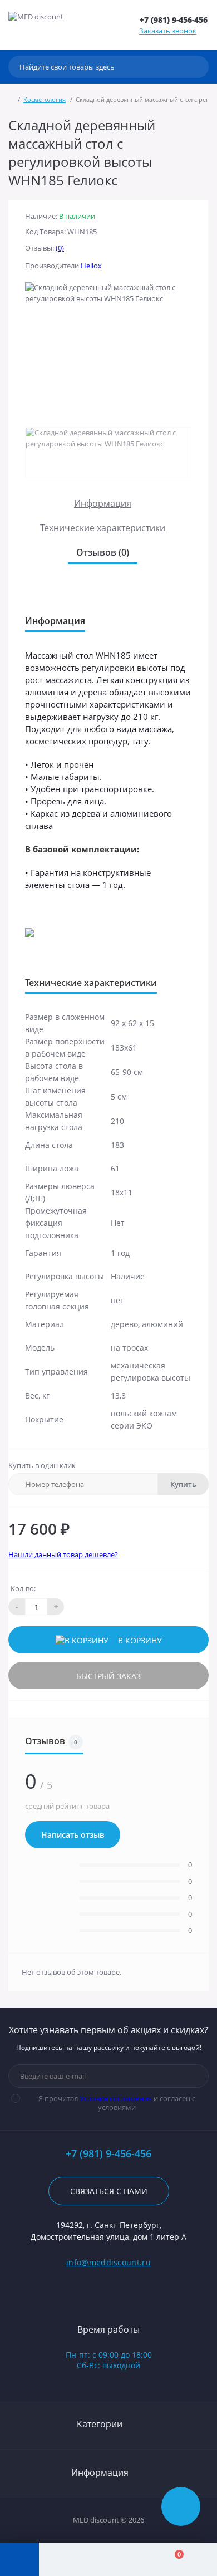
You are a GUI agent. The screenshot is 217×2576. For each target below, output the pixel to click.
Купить (183, 1484)
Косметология (45, 99)
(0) (60, 248)
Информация (103, 503)
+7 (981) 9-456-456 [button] (108, 2154)
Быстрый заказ (108, 1676)
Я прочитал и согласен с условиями (117, 2103)
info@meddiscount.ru (108, 2262)
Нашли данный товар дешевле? (63, 1554)
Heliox (91, 266)
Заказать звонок (168, 31)
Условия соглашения (116, 2098)
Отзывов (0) (103, 552)
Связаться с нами (109, 2191)
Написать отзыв (73, 1835)
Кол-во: (23, 1588)
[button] (174, 20)
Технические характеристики (103, 528)
